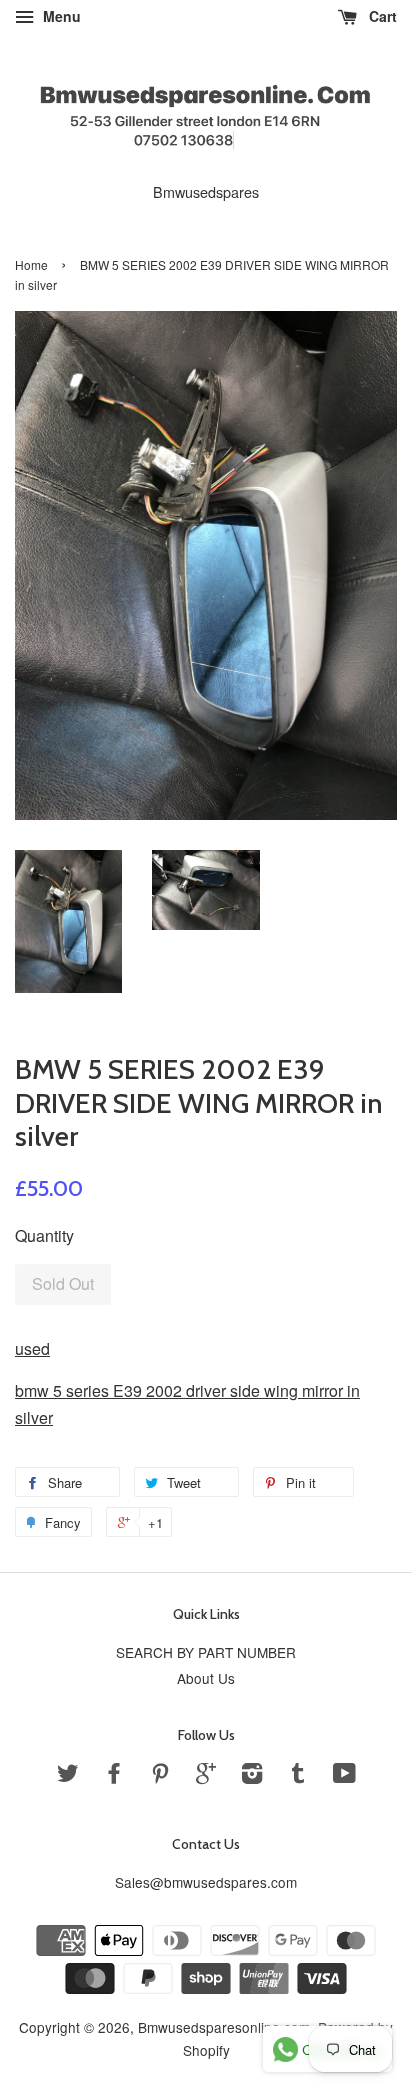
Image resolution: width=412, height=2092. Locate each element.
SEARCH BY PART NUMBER (206, 1652)
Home (31, 264)
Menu (60, 16)
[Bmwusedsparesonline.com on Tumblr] (298, 1776)
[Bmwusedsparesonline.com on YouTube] (344, 1776)
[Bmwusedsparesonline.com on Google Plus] (206, 1776)
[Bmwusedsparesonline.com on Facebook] (114, 1776)
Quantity (44, 1235)
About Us (206, 1678)
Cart (381, 16)
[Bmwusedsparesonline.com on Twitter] (68, 1776)
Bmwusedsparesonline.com (224, 2027)
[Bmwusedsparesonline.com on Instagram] (252, 1776)
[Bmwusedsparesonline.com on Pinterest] (160, 1776)
